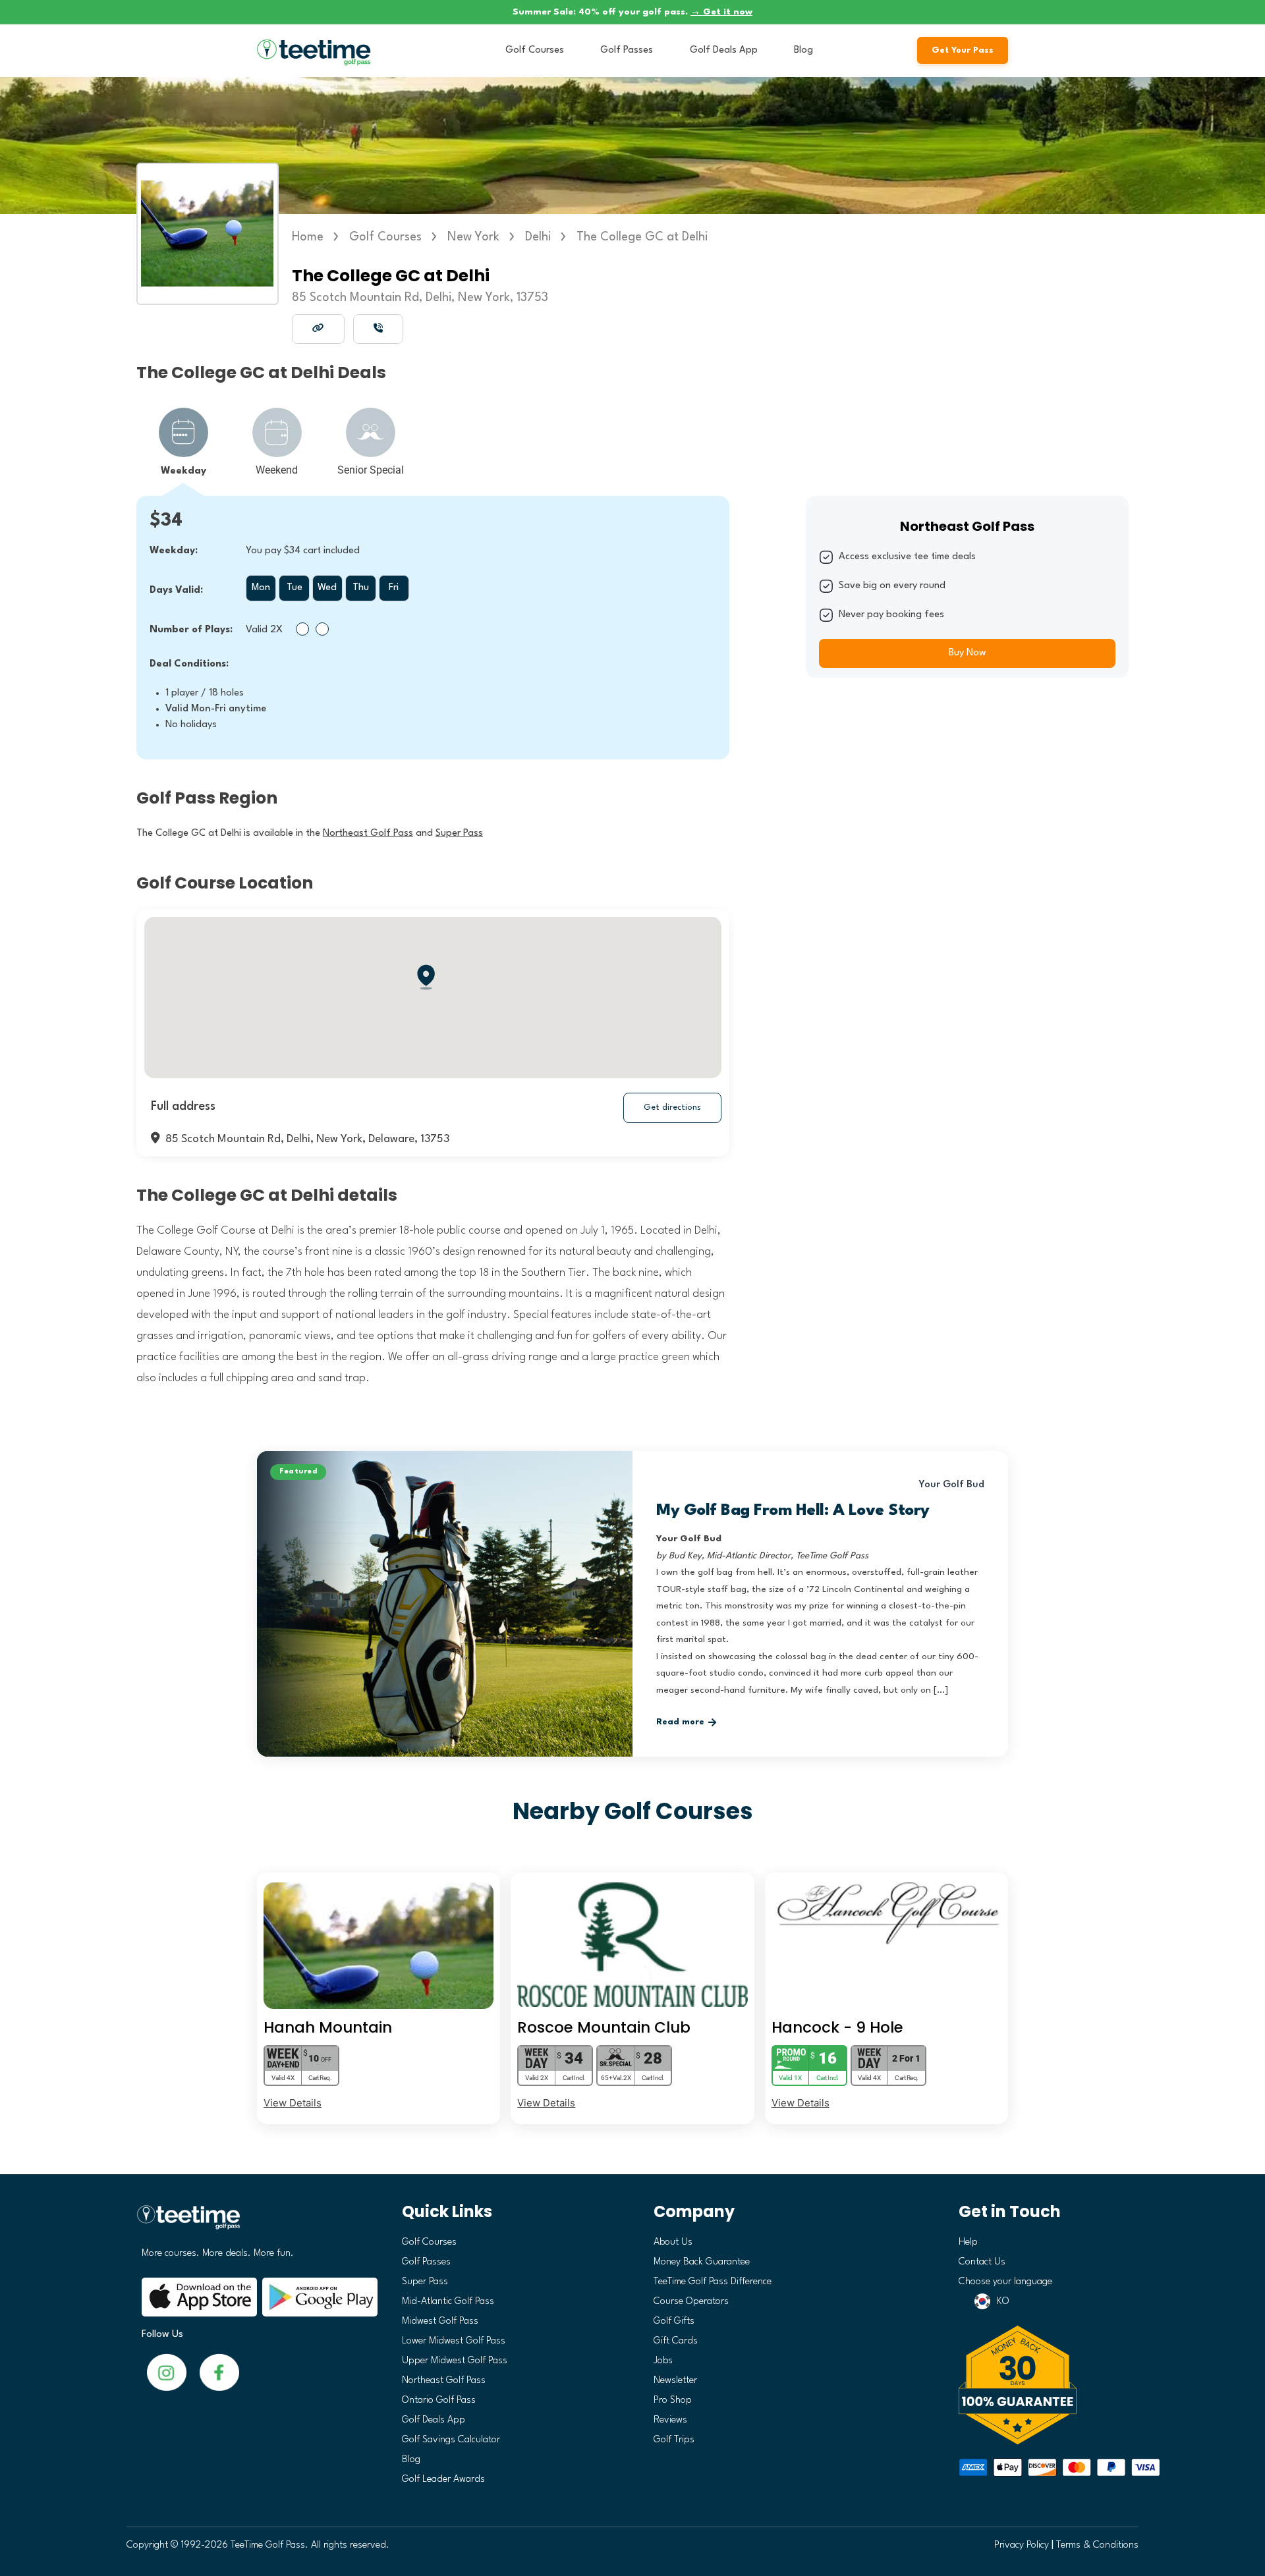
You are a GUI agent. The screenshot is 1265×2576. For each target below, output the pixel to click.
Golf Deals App (724, 50)
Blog (803, 50)
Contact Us (982, 2262)
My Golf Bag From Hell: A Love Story (793, 1511)
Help (968, 2242)
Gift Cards (676, 2341)
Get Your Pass (963, 50)
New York (473, 237)
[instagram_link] (219, 2372)
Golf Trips (674, 2440)
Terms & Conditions (1097, 2545)
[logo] (255, 2223)
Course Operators (691, 2302)
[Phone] (378, 328)
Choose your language (1005, 2282)
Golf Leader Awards (443, 2480)
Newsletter (675, 2381)
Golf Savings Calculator (451, 2440)
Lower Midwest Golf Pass (454, 2341)
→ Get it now (721, 12)
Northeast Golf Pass (444, 2381)
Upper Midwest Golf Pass (455, 2361)
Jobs (663, 2361)
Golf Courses (535, 50)
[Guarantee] (1044, 2385)
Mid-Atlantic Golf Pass (448, 2302)
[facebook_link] (167, 2372)
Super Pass (425, 2282)
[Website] (318, 328)
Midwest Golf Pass (440, 2321)
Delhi (538, 237)
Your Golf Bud (952, 1485)
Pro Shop (673, 2400)
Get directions (672, 1108)
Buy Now (968, 653)
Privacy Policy (1022, 2545)
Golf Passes (627, 50)
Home (308, 237)
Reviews (670, 2420)
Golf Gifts (674, 2321)
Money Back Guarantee (702, 2262)
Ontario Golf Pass (439, 2400)
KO (1003, 2302)
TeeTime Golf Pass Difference (713, 2282)
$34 (166, 521)
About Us (673, 2242)
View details (293, 2103)
